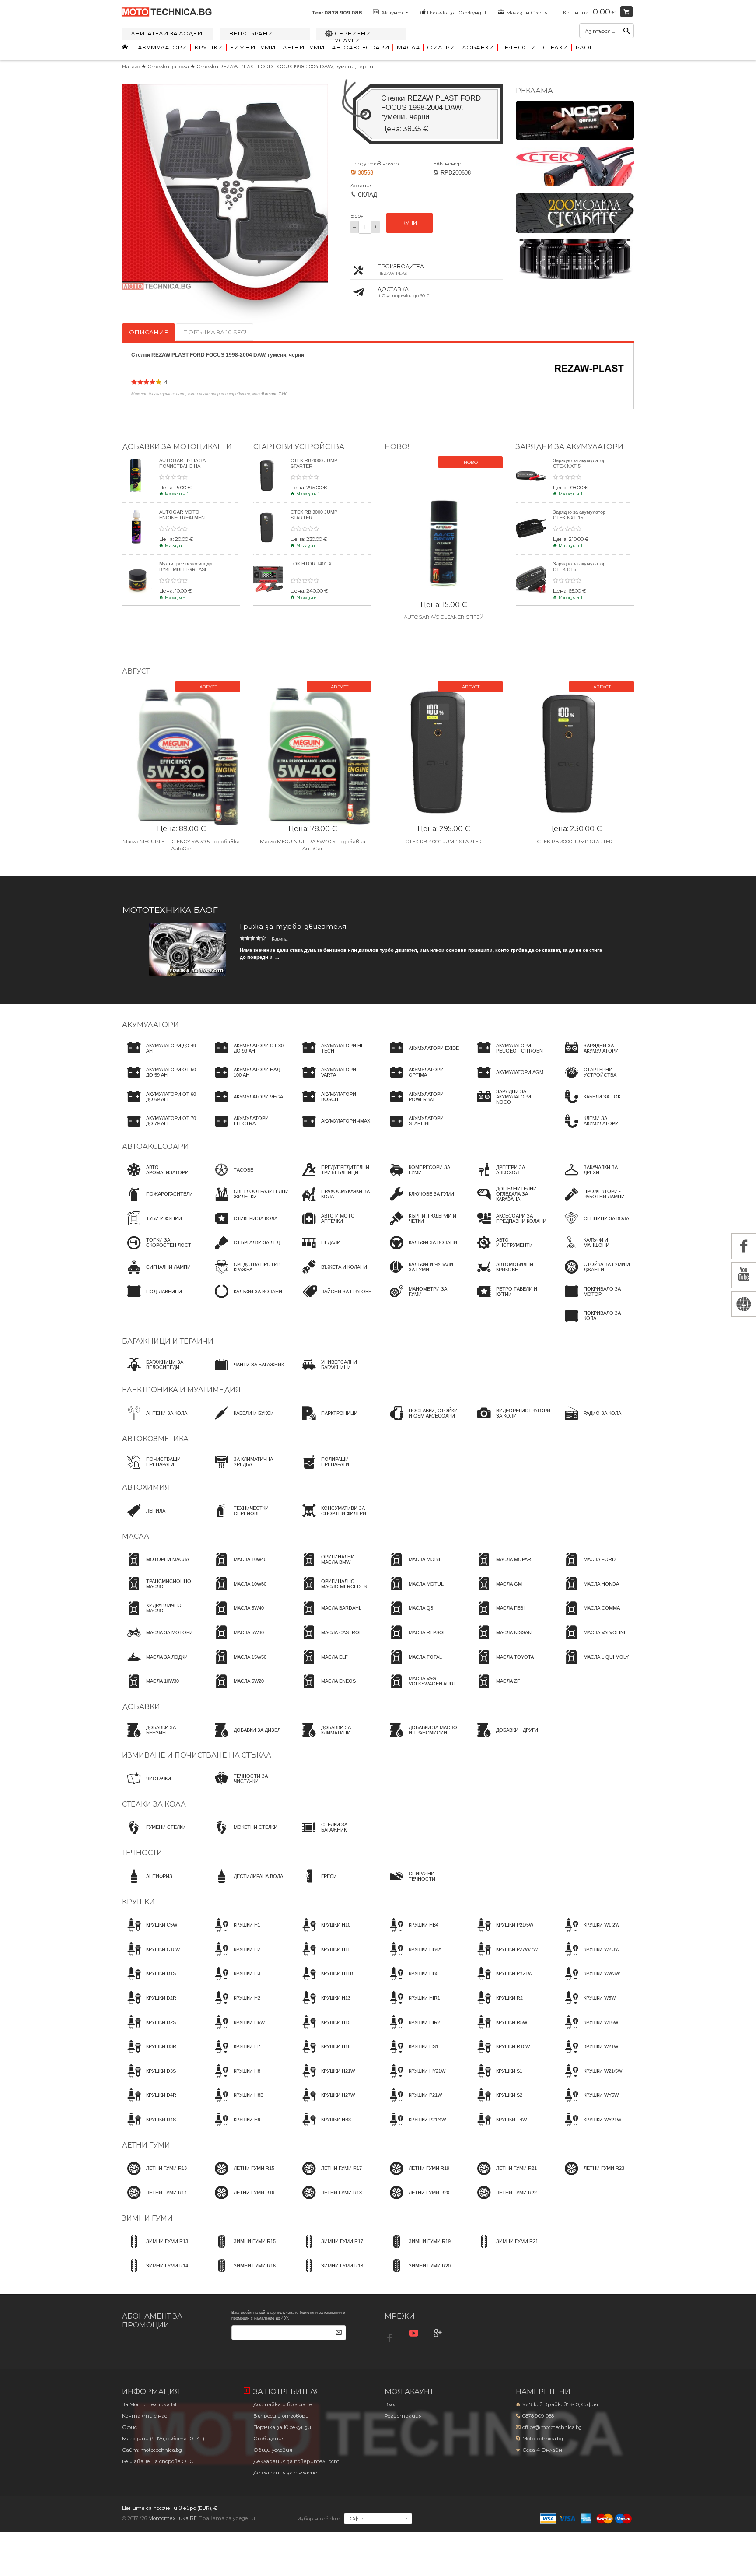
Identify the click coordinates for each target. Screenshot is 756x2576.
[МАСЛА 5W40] (237, 1616)
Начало (131, 67)
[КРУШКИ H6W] (237, 2030)
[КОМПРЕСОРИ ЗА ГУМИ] (422, 1178)
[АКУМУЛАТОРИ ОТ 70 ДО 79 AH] (159, 1129)
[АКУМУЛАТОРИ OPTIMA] (422, 1081)
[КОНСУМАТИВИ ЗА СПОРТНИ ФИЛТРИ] (334, 1519)
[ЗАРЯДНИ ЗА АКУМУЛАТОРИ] (597, 1056)
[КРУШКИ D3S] (149, 2079)
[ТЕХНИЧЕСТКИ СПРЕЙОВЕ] (247, 1519)
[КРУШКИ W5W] (588, 2006)
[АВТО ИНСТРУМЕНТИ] (509, 1251)
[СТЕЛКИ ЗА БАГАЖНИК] (334, 1835)
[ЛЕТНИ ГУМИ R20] (417, 2200)
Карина (280, 939)
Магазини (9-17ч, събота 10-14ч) (163, 2439)
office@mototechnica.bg (552, 2427)
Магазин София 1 (528, 13)
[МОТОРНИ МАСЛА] (156, 1568)
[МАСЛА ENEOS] (326, 1689)
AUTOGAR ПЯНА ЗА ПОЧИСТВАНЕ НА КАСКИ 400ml (182, 466)
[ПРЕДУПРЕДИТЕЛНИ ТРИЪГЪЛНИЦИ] (334, 1178)
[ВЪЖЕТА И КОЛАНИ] (332, 1275)
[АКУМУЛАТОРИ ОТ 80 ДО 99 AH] (247, 1056)
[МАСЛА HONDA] (589, 1592)
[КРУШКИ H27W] (326, 2103)
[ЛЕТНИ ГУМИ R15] (242, 2176)
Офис (129, 2427)
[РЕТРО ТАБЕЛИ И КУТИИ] (509, 1299)
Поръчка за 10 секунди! (457, 13)
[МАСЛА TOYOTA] (503, 1665)
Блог (584, 47)
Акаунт (392, 13)
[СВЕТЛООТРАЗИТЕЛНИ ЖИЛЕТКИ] (249, 1202)
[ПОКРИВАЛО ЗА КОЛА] (597, 1324)
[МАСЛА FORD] (588, 1568)
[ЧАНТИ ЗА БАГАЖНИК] (247, 1372)
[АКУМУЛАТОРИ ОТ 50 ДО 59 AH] (159, 1081)
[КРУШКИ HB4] (411, 1933)
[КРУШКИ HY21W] (415, 2079)
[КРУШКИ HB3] (324, 2127)
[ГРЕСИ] (317, 1884)
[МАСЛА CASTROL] (329, 1640)
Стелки (556, 47)
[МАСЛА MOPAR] (502, 1568)
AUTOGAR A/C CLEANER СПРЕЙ (444, 617)
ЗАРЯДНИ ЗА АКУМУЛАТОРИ (570, 446)
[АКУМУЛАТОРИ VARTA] (334, 1081)
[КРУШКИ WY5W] (589, 2103)
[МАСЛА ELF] (322, 1665)
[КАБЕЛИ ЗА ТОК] (590, 1105)
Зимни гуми (253, 47)
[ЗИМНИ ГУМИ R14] (155, 2274)
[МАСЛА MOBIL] (413, 1568)
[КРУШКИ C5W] (150, 1933)
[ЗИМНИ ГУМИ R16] (243, 2274)
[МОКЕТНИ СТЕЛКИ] (243, 1835)
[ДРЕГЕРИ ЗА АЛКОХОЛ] (509, 1178)
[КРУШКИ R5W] (500, 2030)
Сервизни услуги (353, 37)
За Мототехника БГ (150, 2404)
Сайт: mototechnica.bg (152, 2450)
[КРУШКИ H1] (235, 1933)
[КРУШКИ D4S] (149, 2127)
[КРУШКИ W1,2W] (590, 1933)
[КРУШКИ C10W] (151, 1957)
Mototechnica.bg (543, 2439)
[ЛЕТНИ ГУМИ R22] (504, 2200)
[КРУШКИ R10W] (501, 2055)
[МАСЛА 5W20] (237, 1689)
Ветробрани (251, 33)
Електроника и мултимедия (181, 1390)
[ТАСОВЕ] (231, 1178)
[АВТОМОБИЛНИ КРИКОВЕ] (509, 1275)
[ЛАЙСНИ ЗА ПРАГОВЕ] (334, 1299)
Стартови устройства (299, 446)
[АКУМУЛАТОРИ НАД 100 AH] (247, 1081)
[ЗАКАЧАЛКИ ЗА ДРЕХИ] (597, 1178)
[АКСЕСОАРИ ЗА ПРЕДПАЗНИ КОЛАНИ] (509, 1226)
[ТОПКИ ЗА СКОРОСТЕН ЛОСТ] (159, 1251)
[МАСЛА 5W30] (237, 1640)
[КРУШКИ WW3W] (590, 1982)
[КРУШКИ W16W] (589, 2030)
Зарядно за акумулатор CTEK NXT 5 (579, 463)
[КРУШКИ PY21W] (502, 1982)
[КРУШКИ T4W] (499, 2127)
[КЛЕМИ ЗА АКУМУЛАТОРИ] (597, 1129)
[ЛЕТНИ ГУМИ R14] (154, 2200)
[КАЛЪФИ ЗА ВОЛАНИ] (246, 1299)
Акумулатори (163, 47)
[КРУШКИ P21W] (413, 2103)
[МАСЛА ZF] (496, 1689)
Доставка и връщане (283, 2404)
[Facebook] (391, 2336)
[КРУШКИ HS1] (411, 2055)
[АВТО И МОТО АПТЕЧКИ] (334, 1226)
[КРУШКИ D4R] (149, 2103)
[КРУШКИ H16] (324, 2055)
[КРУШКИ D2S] (149, 2030)
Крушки (209, 47)
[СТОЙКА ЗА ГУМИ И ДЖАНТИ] (597, 1275)
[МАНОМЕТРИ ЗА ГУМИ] (422, 1299)
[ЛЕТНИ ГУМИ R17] (329, 2176)
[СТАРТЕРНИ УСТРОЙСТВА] (597, 1081)
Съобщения (269, 2439)
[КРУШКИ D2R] (149, 2006)
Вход (391, 2404)
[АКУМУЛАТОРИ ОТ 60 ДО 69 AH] (159, 1105)
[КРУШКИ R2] (497, 2006)
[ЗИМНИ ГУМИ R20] (418, 2274)
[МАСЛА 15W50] (238, 1665)
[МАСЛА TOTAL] (413, 1665)
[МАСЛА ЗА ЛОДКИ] (155, 1665)
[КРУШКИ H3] (235, 1982)
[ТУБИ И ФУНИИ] (152, 1226)
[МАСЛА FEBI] (498, 1616)
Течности (519, 47)
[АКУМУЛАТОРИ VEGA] (246, 1105)
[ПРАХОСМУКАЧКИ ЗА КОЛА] (334, 1202)
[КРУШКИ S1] (497, 2079)
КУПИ (409, 223)
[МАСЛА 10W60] (238, 1592)
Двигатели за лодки (167, 33)
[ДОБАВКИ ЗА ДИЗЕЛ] (245, 1738)
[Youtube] (415, 2333)
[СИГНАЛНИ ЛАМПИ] (156, 1275)
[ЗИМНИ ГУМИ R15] (243, 2250)
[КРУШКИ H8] (235, 2079)
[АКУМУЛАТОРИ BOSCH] (334, 1105)
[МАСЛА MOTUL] (414, 1592)
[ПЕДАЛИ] (319, 1251)
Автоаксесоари (360, 47)
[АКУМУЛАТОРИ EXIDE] (422, 1056)
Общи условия (273, 2450)
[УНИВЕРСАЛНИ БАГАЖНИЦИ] (334, 1372)
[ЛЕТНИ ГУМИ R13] (154, 2176)
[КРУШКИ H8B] (236, 2103)
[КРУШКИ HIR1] (412, 2006)
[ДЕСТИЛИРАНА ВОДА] (246, 1884)
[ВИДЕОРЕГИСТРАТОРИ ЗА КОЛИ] (511, 1421)
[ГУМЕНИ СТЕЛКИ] (154, 1835)
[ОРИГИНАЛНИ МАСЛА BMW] (334, 1568)
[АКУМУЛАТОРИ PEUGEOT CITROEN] (509, 1056)
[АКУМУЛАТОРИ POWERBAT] (422, 1105)
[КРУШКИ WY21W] (590, 2127)
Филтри (441, 47)
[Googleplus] (439, 2333)
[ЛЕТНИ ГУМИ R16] (242, 2200)
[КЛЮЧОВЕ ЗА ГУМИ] (419, 1202)
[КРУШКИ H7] (235, 2055)
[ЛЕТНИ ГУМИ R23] (592, 2176)
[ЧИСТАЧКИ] (147, 1786)
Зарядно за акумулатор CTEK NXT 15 (579, 515)
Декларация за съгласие (285, 2473)
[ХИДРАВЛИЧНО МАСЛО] (159, 1616)
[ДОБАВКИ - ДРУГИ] (505, 1738)
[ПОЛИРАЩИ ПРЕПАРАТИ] (334, 1470)
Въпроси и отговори (281, 2416)
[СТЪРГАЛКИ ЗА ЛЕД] (245, 1251)
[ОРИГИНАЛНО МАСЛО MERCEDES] (334, 1592)
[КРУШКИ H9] (235, 2127)
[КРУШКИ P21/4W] (415, 2127)
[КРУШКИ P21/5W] (503, 1933)
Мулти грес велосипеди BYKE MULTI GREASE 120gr (185, 569)
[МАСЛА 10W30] (150, 1689)
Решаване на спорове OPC (158, 2461)
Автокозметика (155, 1439)
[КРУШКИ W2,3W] (590, 1957)
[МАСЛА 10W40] (238, 1568)
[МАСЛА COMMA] (590, 1616)
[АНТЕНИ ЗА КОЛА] (155, 1421)
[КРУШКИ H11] (324, 1957)
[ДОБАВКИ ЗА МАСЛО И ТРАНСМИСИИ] (422, 1738)
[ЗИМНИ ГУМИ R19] (418, 2250)
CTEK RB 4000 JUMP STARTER (444, 842)
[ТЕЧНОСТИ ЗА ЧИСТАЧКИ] (247, 1786)
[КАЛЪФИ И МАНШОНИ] (597, 1251)
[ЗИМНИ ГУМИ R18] (330, 2274)
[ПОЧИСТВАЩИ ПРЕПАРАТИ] (159, 1470)
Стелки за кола (169, 67)
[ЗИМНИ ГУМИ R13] (155, 2250)
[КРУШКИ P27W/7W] (505, 1957)
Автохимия (146, 1487)
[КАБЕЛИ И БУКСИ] (242, 1421)
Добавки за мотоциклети (177, 446)
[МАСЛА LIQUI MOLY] (594, 1665)
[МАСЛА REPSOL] (415, 1640)
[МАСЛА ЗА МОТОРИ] (157, 1640)
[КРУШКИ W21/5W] (591, 2079)
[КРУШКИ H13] (324, 2006)
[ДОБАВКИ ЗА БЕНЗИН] (159, 1738)
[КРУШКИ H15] (324, 2030)
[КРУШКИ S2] (497, 2103)
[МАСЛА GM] (497, 1592)
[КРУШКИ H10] (324, 1933)
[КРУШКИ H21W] (326, 2079)
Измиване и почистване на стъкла (197, 1755)
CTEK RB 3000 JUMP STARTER (575, 842)
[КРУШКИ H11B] (325, 1982)
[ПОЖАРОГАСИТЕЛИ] (157, 1202)
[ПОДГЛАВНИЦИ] (152, 1299)
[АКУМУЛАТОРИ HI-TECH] (334, 1056)
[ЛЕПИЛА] (144, 1519)
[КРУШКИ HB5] (411, 1982)
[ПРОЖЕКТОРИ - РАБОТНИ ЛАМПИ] (597, 1202)
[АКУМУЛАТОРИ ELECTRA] (247, 1129)
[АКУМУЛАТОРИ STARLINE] (422, 1129)
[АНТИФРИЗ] (147, 1884)
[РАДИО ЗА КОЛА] (590, 1421)
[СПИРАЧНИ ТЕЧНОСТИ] (422, 1884)
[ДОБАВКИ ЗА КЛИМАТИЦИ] (334, 1738)
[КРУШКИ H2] (235, 1957)
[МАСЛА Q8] (409, 1616)
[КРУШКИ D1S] (149, 1982)
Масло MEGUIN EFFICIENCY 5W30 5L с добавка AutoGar (181, 845)
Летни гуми (304, 47)
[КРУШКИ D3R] (149, 2055)
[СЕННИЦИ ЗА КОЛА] (594, 1226)
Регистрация (403, 2416)
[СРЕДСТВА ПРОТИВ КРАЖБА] (247, 1275)
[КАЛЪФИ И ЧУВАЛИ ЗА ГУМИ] (422, 1275)
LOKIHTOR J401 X (311, 564)
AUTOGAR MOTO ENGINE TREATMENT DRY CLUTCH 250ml (184, 518)
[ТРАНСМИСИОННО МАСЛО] (159, 1592)
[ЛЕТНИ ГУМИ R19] (417, 2176)
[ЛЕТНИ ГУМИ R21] (504, 2176)
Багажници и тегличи (168, 1341)
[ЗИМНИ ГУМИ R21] (505, 2250)
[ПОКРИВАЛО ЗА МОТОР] (597, 1299)
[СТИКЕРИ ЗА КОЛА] (243, 1226)
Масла (408, 47)
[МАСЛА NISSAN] (502, 1640)
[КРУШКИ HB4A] (413, 1957)
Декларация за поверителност (296, 2461)
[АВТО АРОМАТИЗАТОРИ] (159, 1178)
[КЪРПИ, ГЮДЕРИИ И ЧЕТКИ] (422, 1226)
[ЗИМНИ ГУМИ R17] (330, 2250)
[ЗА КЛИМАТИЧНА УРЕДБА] (247, 1470)
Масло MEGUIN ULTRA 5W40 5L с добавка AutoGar (313, 845)
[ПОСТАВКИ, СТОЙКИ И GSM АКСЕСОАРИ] (422, 1421)
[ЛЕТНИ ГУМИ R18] (329, 2200)
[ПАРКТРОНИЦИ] (327, 1421)
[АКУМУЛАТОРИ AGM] (508, 1081)
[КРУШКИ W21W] (589, 2055)
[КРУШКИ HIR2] (412, 2030)
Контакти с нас (145, 2416)
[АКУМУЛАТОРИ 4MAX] (334, 1129)
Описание (149, 332)
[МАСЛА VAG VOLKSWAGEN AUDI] (422, 1689)
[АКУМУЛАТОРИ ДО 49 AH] (159, 1056)
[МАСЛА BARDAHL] (329, 1616)
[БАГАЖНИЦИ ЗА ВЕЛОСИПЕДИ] (159, 1372)
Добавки (478, 47)
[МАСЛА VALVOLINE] (593, 1640)
